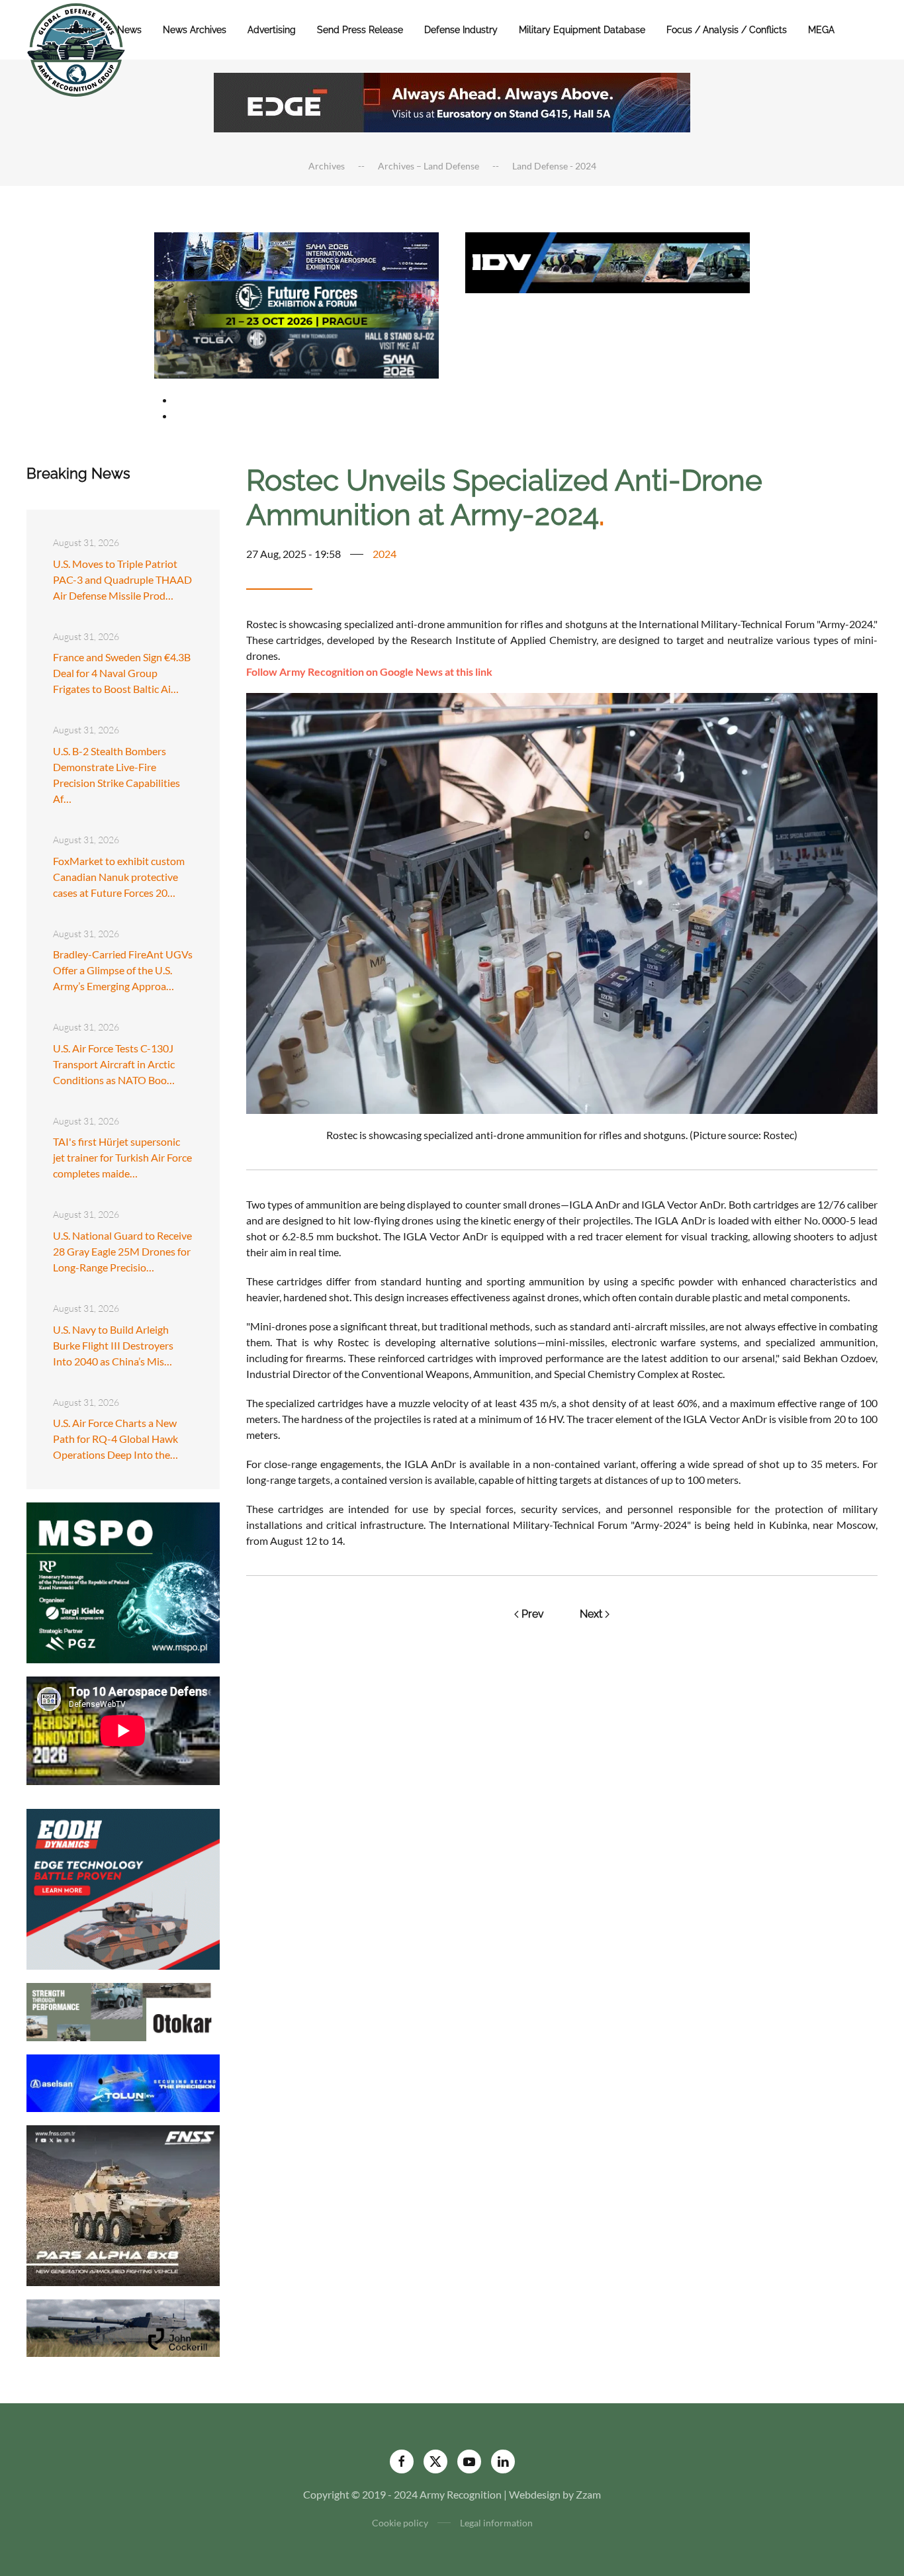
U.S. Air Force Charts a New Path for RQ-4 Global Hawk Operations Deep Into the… (115, 1439)
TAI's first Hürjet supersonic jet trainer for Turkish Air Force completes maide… (122, 1157)
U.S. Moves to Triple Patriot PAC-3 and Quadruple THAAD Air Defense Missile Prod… (122, 579)
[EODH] (123, 1888)
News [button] (129, 30)
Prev (533, 1614)
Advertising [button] (272, 30)
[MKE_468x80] (296, 352)
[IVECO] (608, 261)
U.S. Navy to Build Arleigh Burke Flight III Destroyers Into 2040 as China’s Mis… (113, 1345)
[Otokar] (123, 2010)
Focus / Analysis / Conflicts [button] (727, 30)
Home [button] (83, 30)
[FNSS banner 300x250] (123, 2204)
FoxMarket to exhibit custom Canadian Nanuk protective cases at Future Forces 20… (119, 877)
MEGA (821, 30)
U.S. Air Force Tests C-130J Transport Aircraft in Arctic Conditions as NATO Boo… (114, 1064)
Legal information (496, 2523)
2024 (384, 554)
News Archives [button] (195, 30)
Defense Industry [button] (461, 30)
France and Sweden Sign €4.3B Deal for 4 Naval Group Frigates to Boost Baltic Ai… (122, 673)
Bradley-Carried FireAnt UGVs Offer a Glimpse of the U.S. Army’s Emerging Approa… (123, 970)
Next (591, 1614)
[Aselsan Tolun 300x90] (123, 2081)
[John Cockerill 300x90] (123, 2327)
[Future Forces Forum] (296, 303)
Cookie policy (400, 2523)
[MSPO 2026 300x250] (123, 1582)
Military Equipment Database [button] (582, 30)
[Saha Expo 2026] (296, 255)
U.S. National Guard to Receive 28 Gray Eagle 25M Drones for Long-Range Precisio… (122, 1251)
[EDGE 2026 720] (452, 101)
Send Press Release (360, 30)
